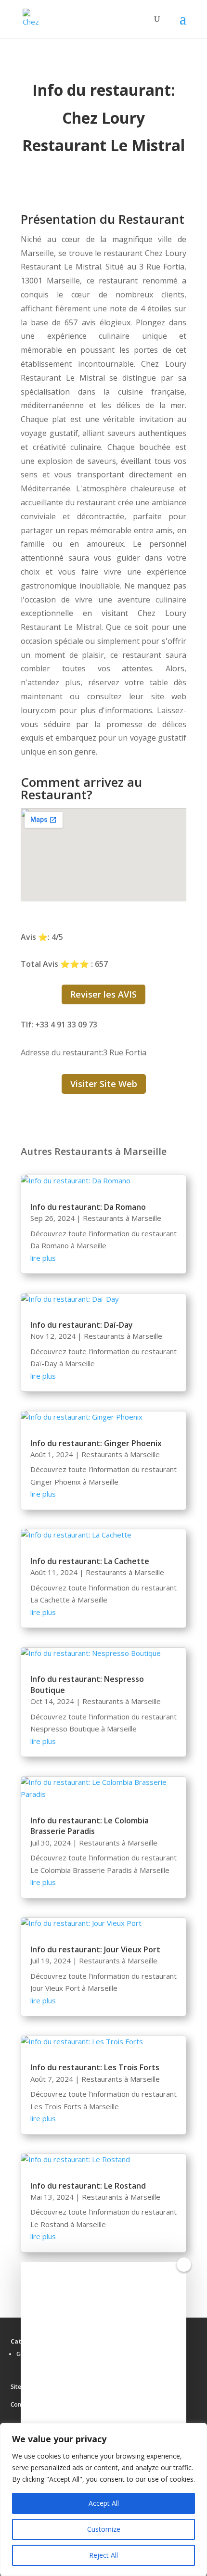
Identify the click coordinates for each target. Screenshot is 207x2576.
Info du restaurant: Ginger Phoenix (96, 1443)
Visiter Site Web (104, 1084)
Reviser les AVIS (103, 994)
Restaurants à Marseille (122, 1218)
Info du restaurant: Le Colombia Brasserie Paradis (90, 1826)
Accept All (104, 2503)
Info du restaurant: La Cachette (90, 1561)
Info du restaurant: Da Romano (88, 1207)
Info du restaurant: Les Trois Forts (95, 2067)
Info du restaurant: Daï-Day (82, 1325)
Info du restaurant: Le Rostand (88, 2186)
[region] (103, 2499)
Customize (104, 2529)
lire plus (43, 1258)
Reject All (103, 2555)
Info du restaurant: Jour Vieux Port (95, 1949)
